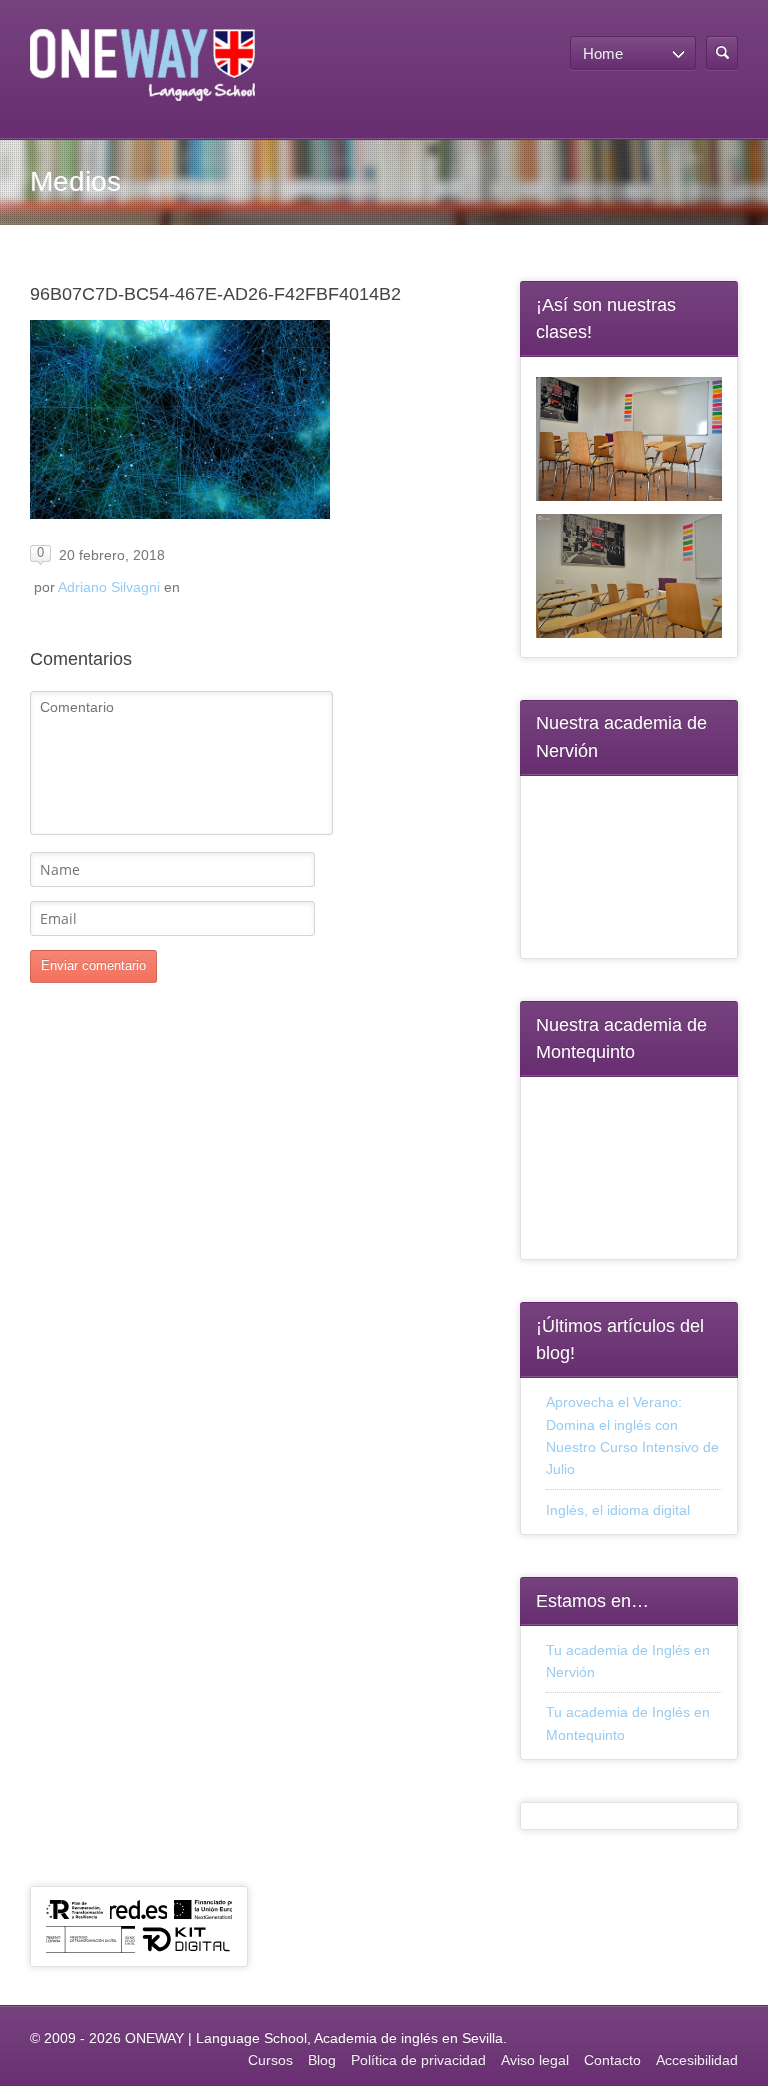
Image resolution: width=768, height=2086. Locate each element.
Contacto (612, 2060)
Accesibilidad (697, 2060)
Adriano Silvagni (109, 587)
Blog (322, 2060)
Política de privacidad (418, 2060)
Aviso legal (535, 2060)
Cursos (270, 2060)
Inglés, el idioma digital (618, 1510)
